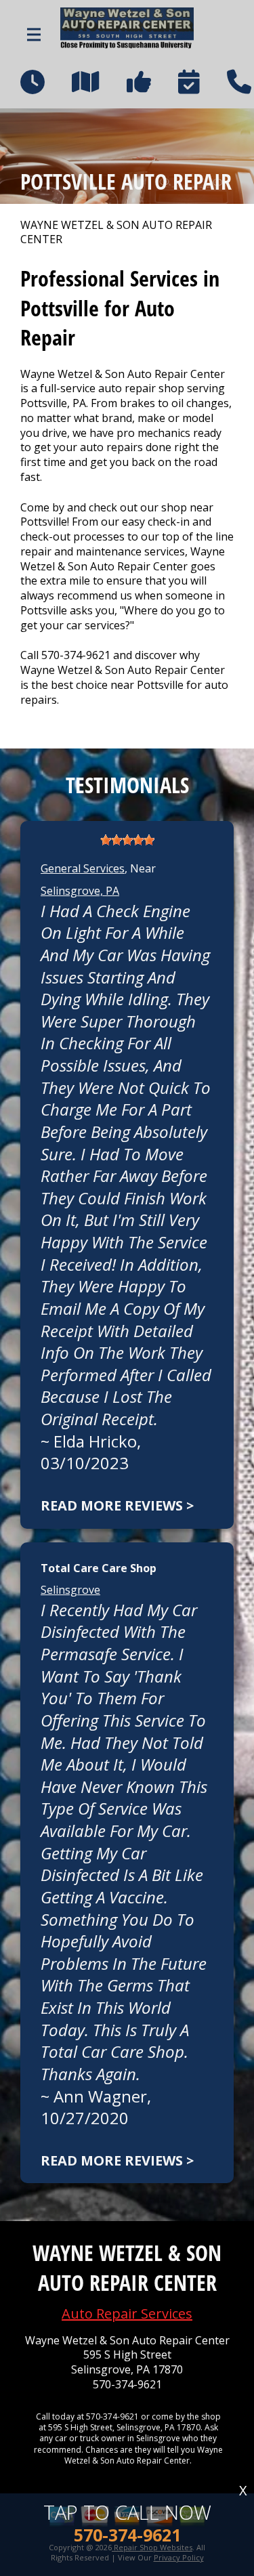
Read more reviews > (117, 1505)
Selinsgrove (70, 1590)
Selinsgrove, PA (80, 891)
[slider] (127, 840)
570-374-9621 (76, 655)
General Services (83, 868)
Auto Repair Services (127, 2314)
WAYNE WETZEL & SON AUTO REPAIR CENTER (116, 233)
